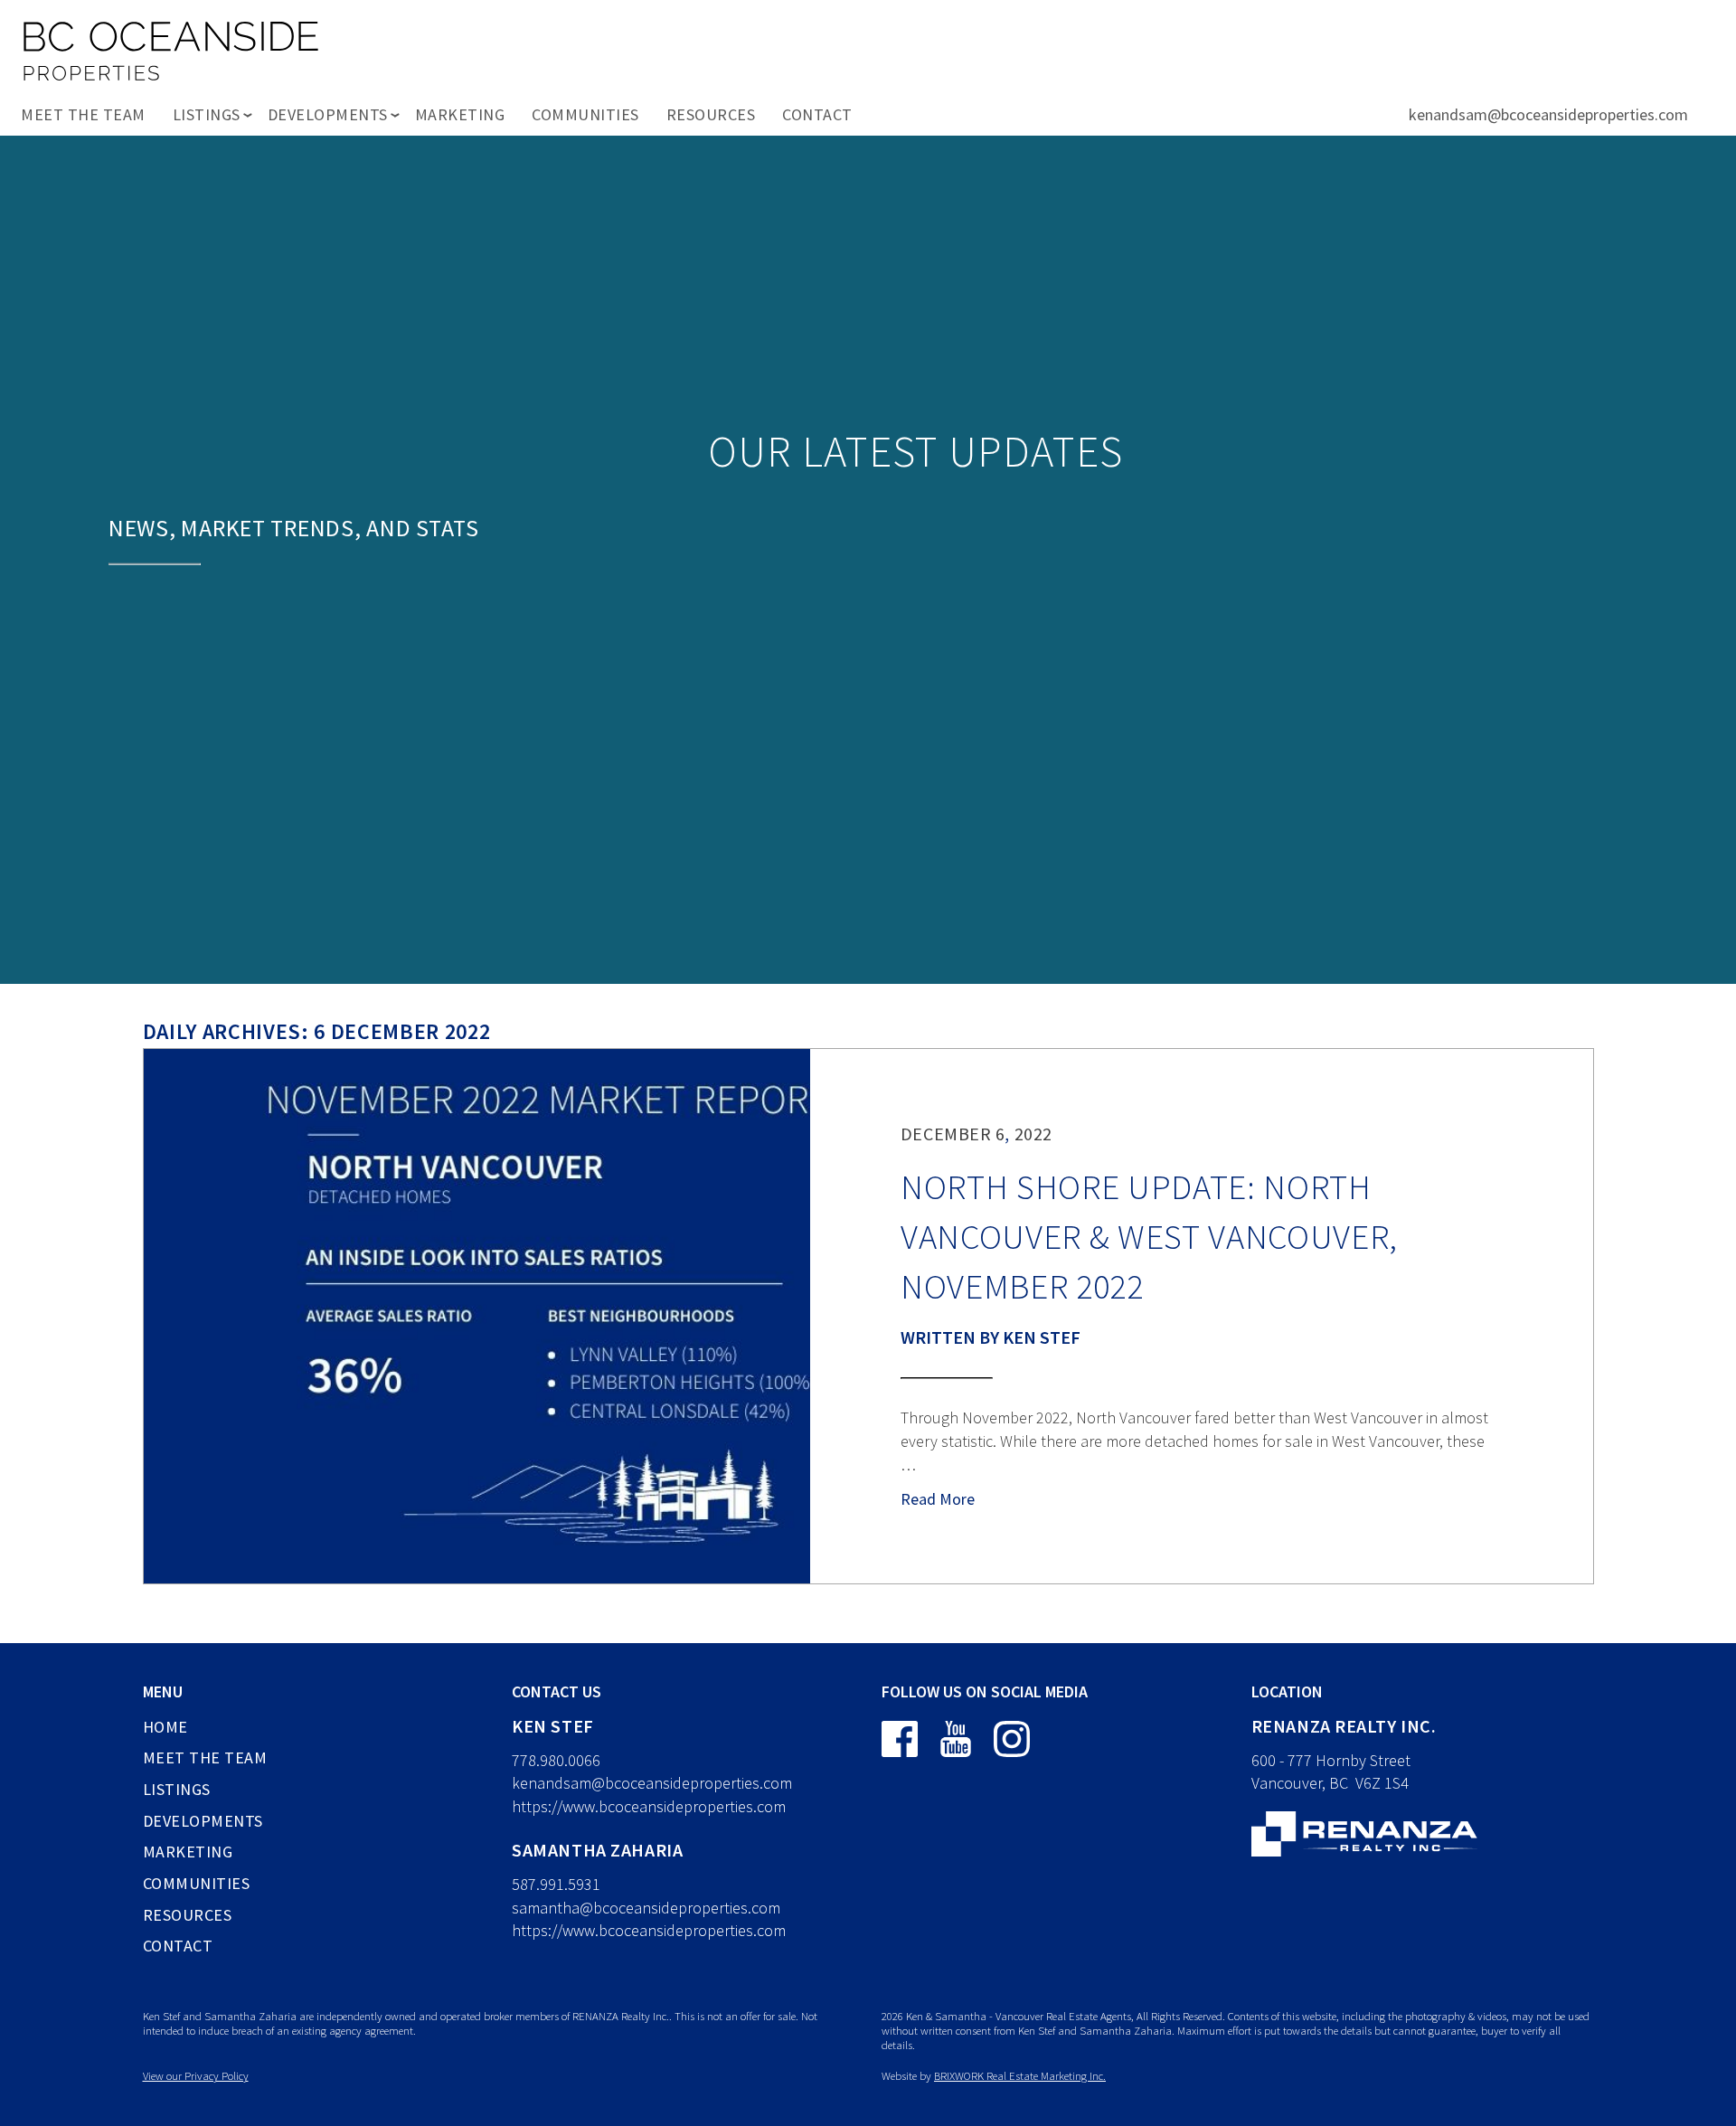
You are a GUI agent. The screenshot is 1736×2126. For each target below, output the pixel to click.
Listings (177, 1789)
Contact (817, 114)
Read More (938, 1499)
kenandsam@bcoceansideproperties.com (1548, 114)
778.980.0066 (556, 1760)
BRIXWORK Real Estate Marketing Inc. (1020, 2075)
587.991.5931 (556, 1884)
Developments (203, 1821)
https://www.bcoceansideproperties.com (649, 1806)
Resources (711, 114)
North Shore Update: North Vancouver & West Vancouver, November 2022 (1149, 1236)
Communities (585, 114)
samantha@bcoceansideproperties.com (646, 1908)
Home (165, 1727)
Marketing (460, 114)
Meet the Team (83, 114)
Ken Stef (1042, 1337)
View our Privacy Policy (196, 2075)
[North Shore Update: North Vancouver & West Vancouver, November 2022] (477, 1316)
